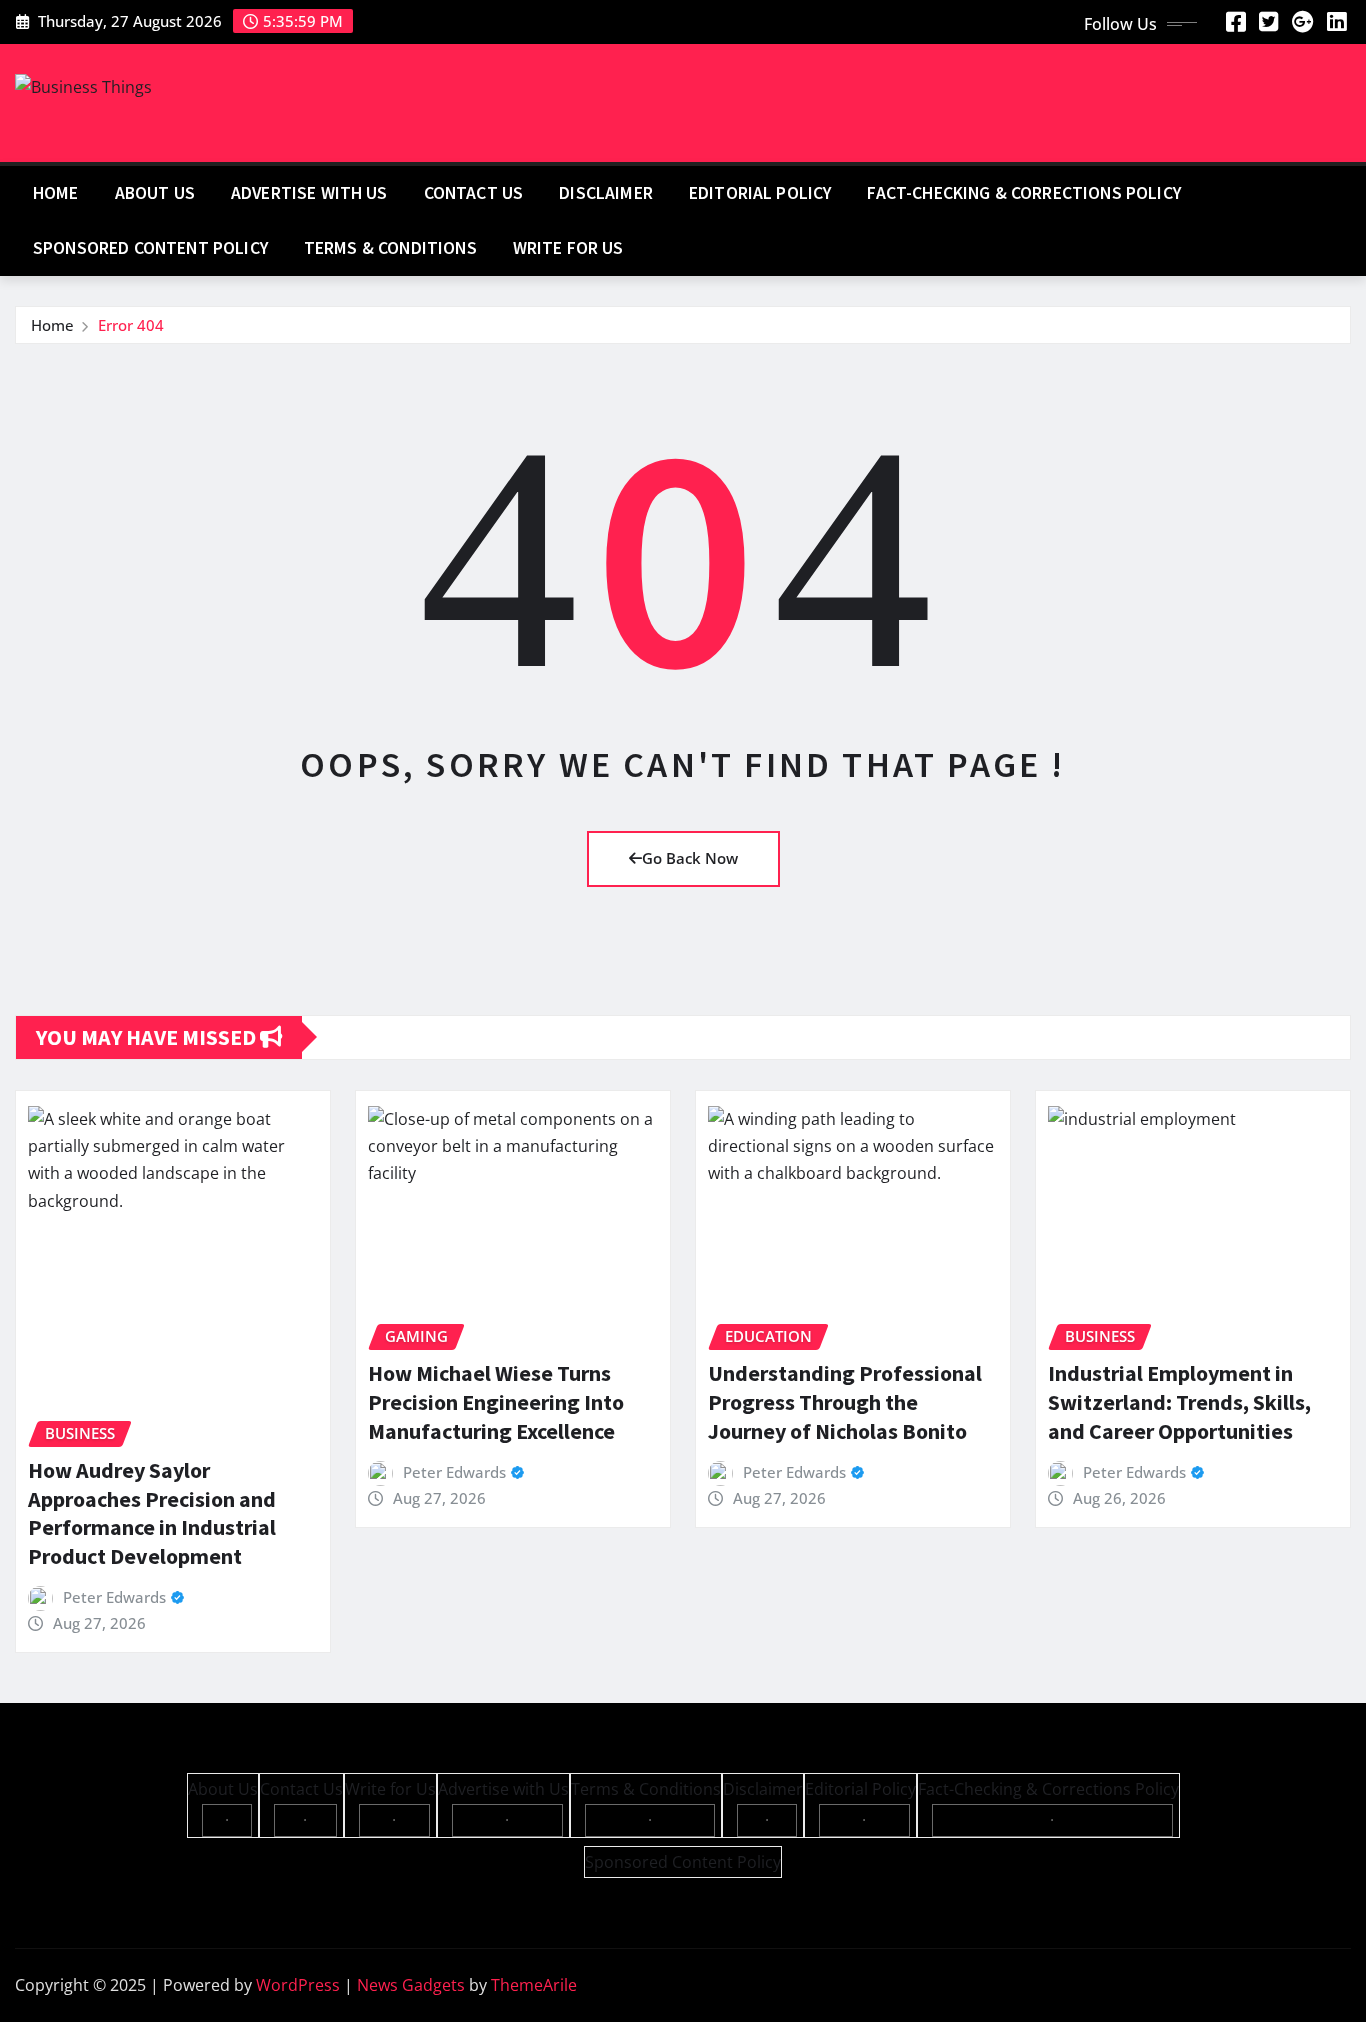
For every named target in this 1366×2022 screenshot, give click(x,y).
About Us (155, 193)
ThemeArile (534, 1985)
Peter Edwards (114, 1597)
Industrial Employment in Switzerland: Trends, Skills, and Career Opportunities (1179, 1401)
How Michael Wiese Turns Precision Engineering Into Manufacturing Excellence (496, 1401)
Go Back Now (690, 858)
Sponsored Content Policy (150, 248)
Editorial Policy (760, 193)
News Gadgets (411, 1985)
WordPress (298, 1985)
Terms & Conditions (390, 248)
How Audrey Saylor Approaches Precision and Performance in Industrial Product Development (152, 1513)
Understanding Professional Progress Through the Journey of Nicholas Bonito (845, 1401)
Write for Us (568, 248)
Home (56, 193)
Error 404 (131, 325)
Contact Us (474, 193)
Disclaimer (606, 193)
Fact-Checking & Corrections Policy (1023, 193)
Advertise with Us (309, 193)
